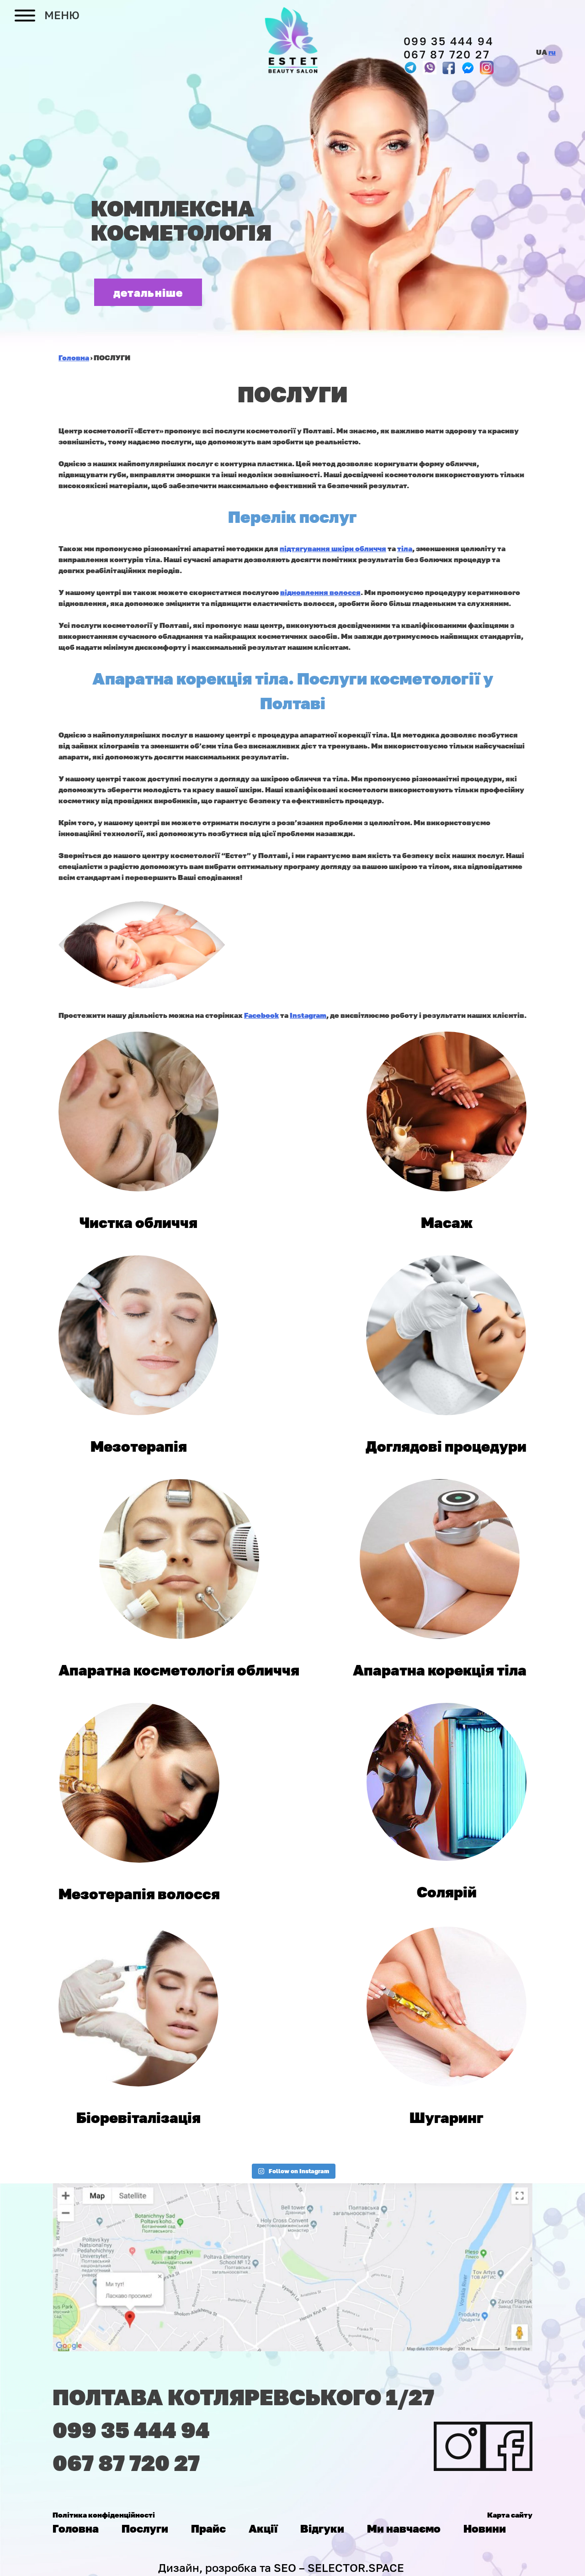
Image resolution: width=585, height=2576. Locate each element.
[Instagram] (487, 68)
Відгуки (322, 2528)
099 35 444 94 (449, 41)
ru (552, 52)
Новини (485, 2528)
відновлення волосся (320, 592)
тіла (405, 548)
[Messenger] (448, 68)
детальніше (148, 292)
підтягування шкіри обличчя (333, 548)
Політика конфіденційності (104, 2515)
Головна (76, 2528)
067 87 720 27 (447, 54)
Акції (263, 2528)
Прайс (208, 2528)
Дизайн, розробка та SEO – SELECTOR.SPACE (281, 2568)
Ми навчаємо (404, 2528)
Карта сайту (510, 2515)
